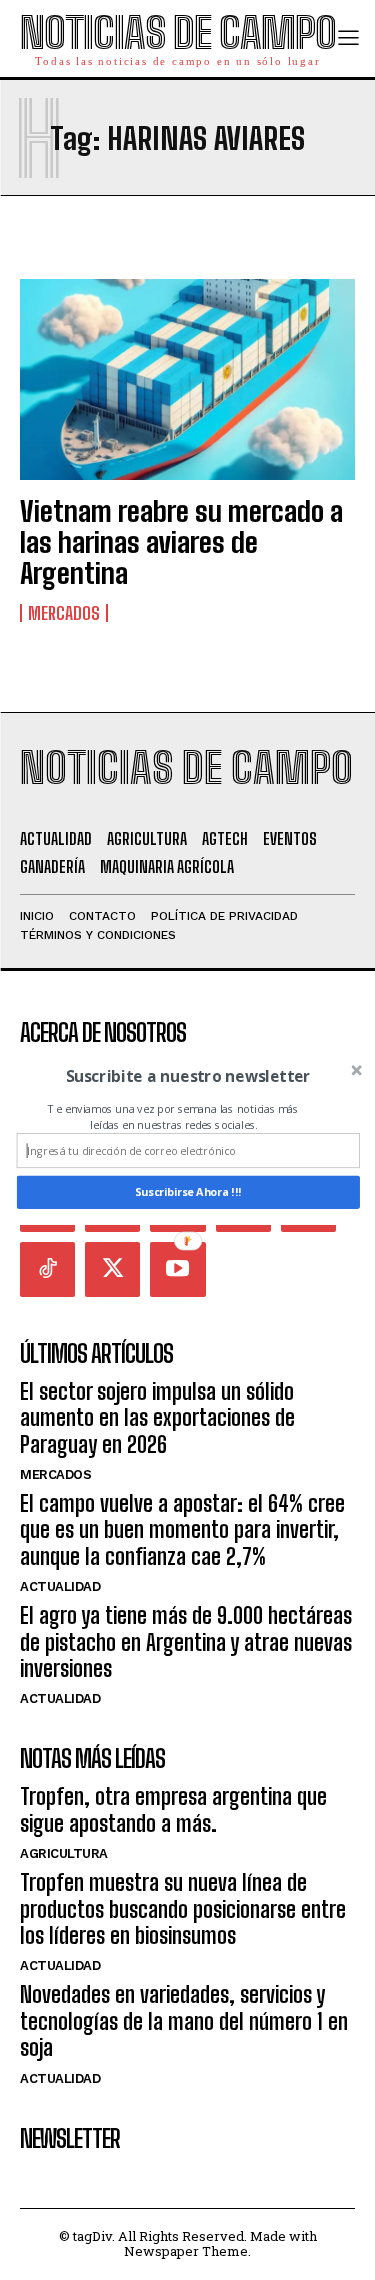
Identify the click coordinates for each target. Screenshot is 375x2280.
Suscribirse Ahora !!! (188, 1192)
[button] (187, 1076)
